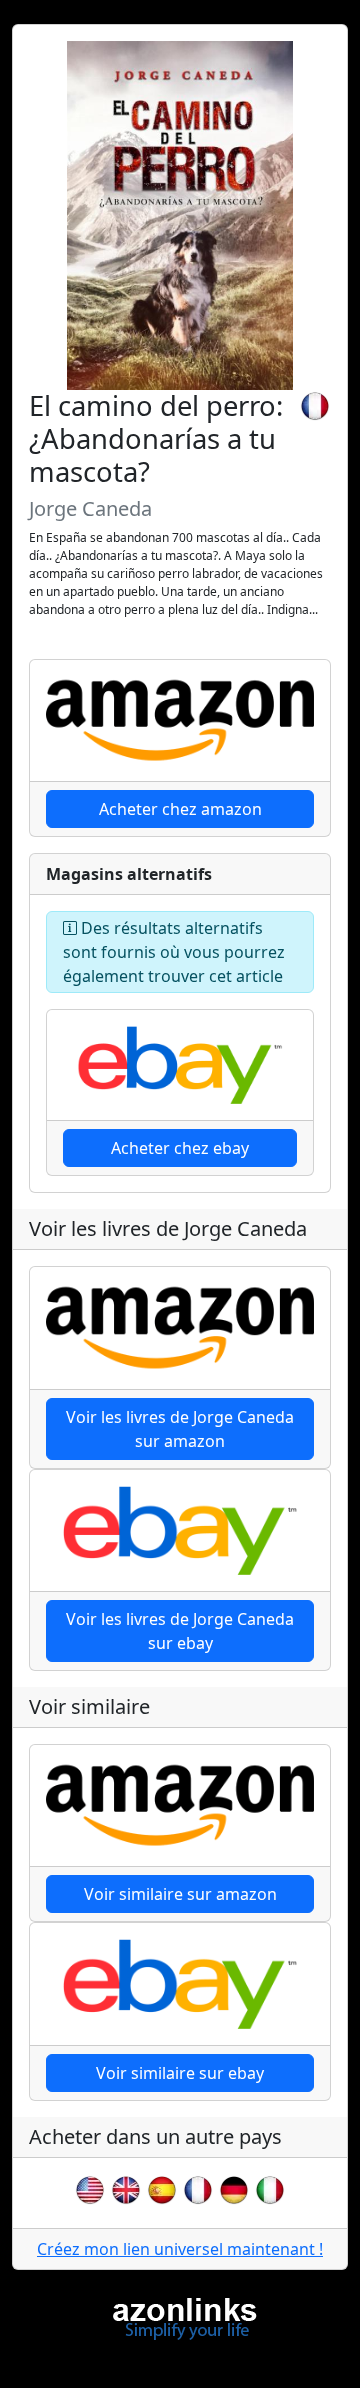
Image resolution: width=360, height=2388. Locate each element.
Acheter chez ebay (180, 1148)
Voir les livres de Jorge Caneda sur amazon (180, 1429)
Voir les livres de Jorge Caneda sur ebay (180, 1631)
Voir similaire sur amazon (180, 1894)
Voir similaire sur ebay (180, 2073)
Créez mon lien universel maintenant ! (180, 2249)
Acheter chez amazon (180, 809)
